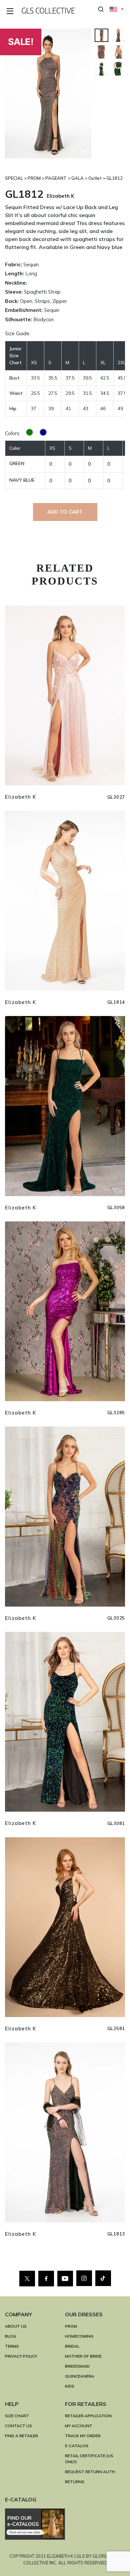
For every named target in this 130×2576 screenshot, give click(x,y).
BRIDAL (72, 2346)
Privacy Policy (21, 2356)
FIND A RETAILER (21, 2436)
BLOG (10, 2336)
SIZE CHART (17, 2416)
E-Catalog (77, 2446)
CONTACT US (18, 2426)
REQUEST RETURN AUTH (90, 2472)
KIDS (70, 2386)
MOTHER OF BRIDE (83, 2356)
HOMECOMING (79, 2336)
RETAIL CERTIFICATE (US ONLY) (89, 2459)
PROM (71, 2326)
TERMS (12, 2346)
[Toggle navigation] (10, 11)
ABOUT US (16, 2326)
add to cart (65, 512)
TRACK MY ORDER (83, 2436)
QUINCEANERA (80, 2376)
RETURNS (75, 2482)
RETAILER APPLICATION (88, 2416)
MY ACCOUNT (79, 2426)
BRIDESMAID (77, 2366)
